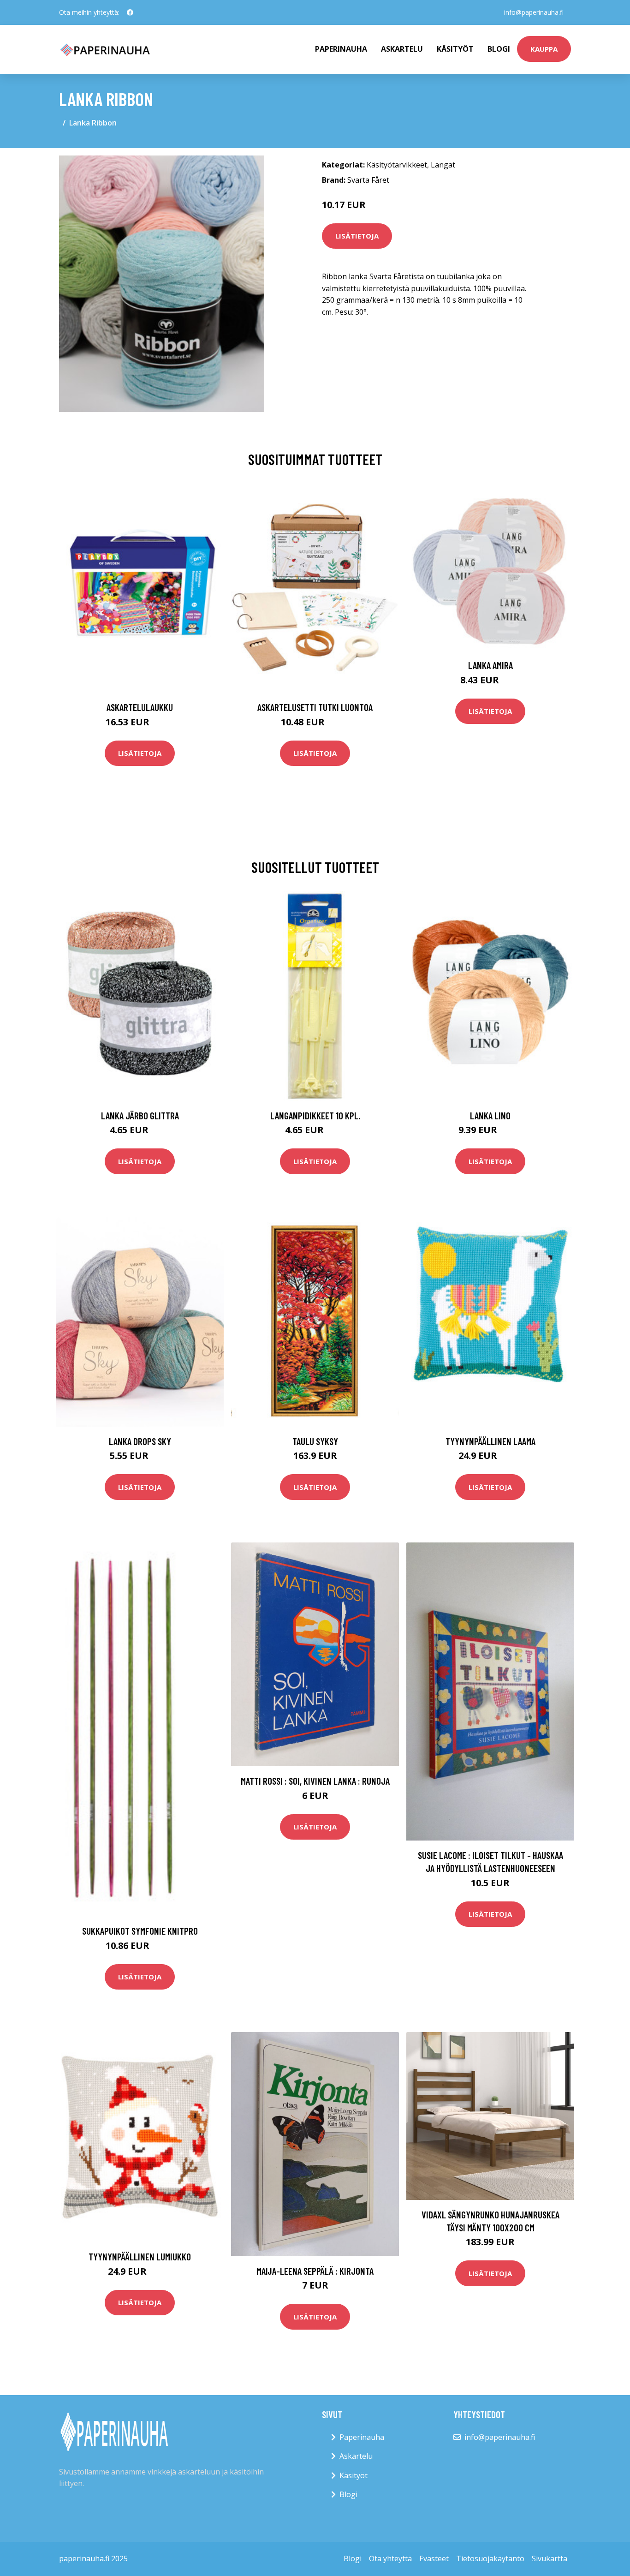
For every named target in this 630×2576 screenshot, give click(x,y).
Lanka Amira (490, 665)
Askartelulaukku (140, 707)
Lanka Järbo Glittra (140, 1115)
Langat (443, 165)
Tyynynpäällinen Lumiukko (140, 2256)
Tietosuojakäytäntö (490, 2558)
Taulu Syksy (315, 1441)
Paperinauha (362, 2437)
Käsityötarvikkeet (397, 165)
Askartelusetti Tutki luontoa (315, 707)
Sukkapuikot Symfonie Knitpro (140, 1931)
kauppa (544, 49)
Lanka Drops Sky (140, 1441)
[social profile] (130, 12)
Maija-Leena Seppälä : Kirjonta (315, 2271)
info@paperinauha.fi (534, 12)
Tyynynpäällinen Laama (490, 1441)
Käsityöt (455, 49)
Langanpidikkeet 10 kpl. (315, 1115)
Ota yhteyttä (390, 2558)
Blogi (499, 49)
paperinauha (341, 49)
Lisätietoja (357, 236)
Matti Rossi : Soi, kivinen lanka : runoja (315, 1781)
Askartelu (402, 49)
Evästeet (434, 2558)
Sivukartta (550, 2558)
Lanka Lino (490, 1115)
